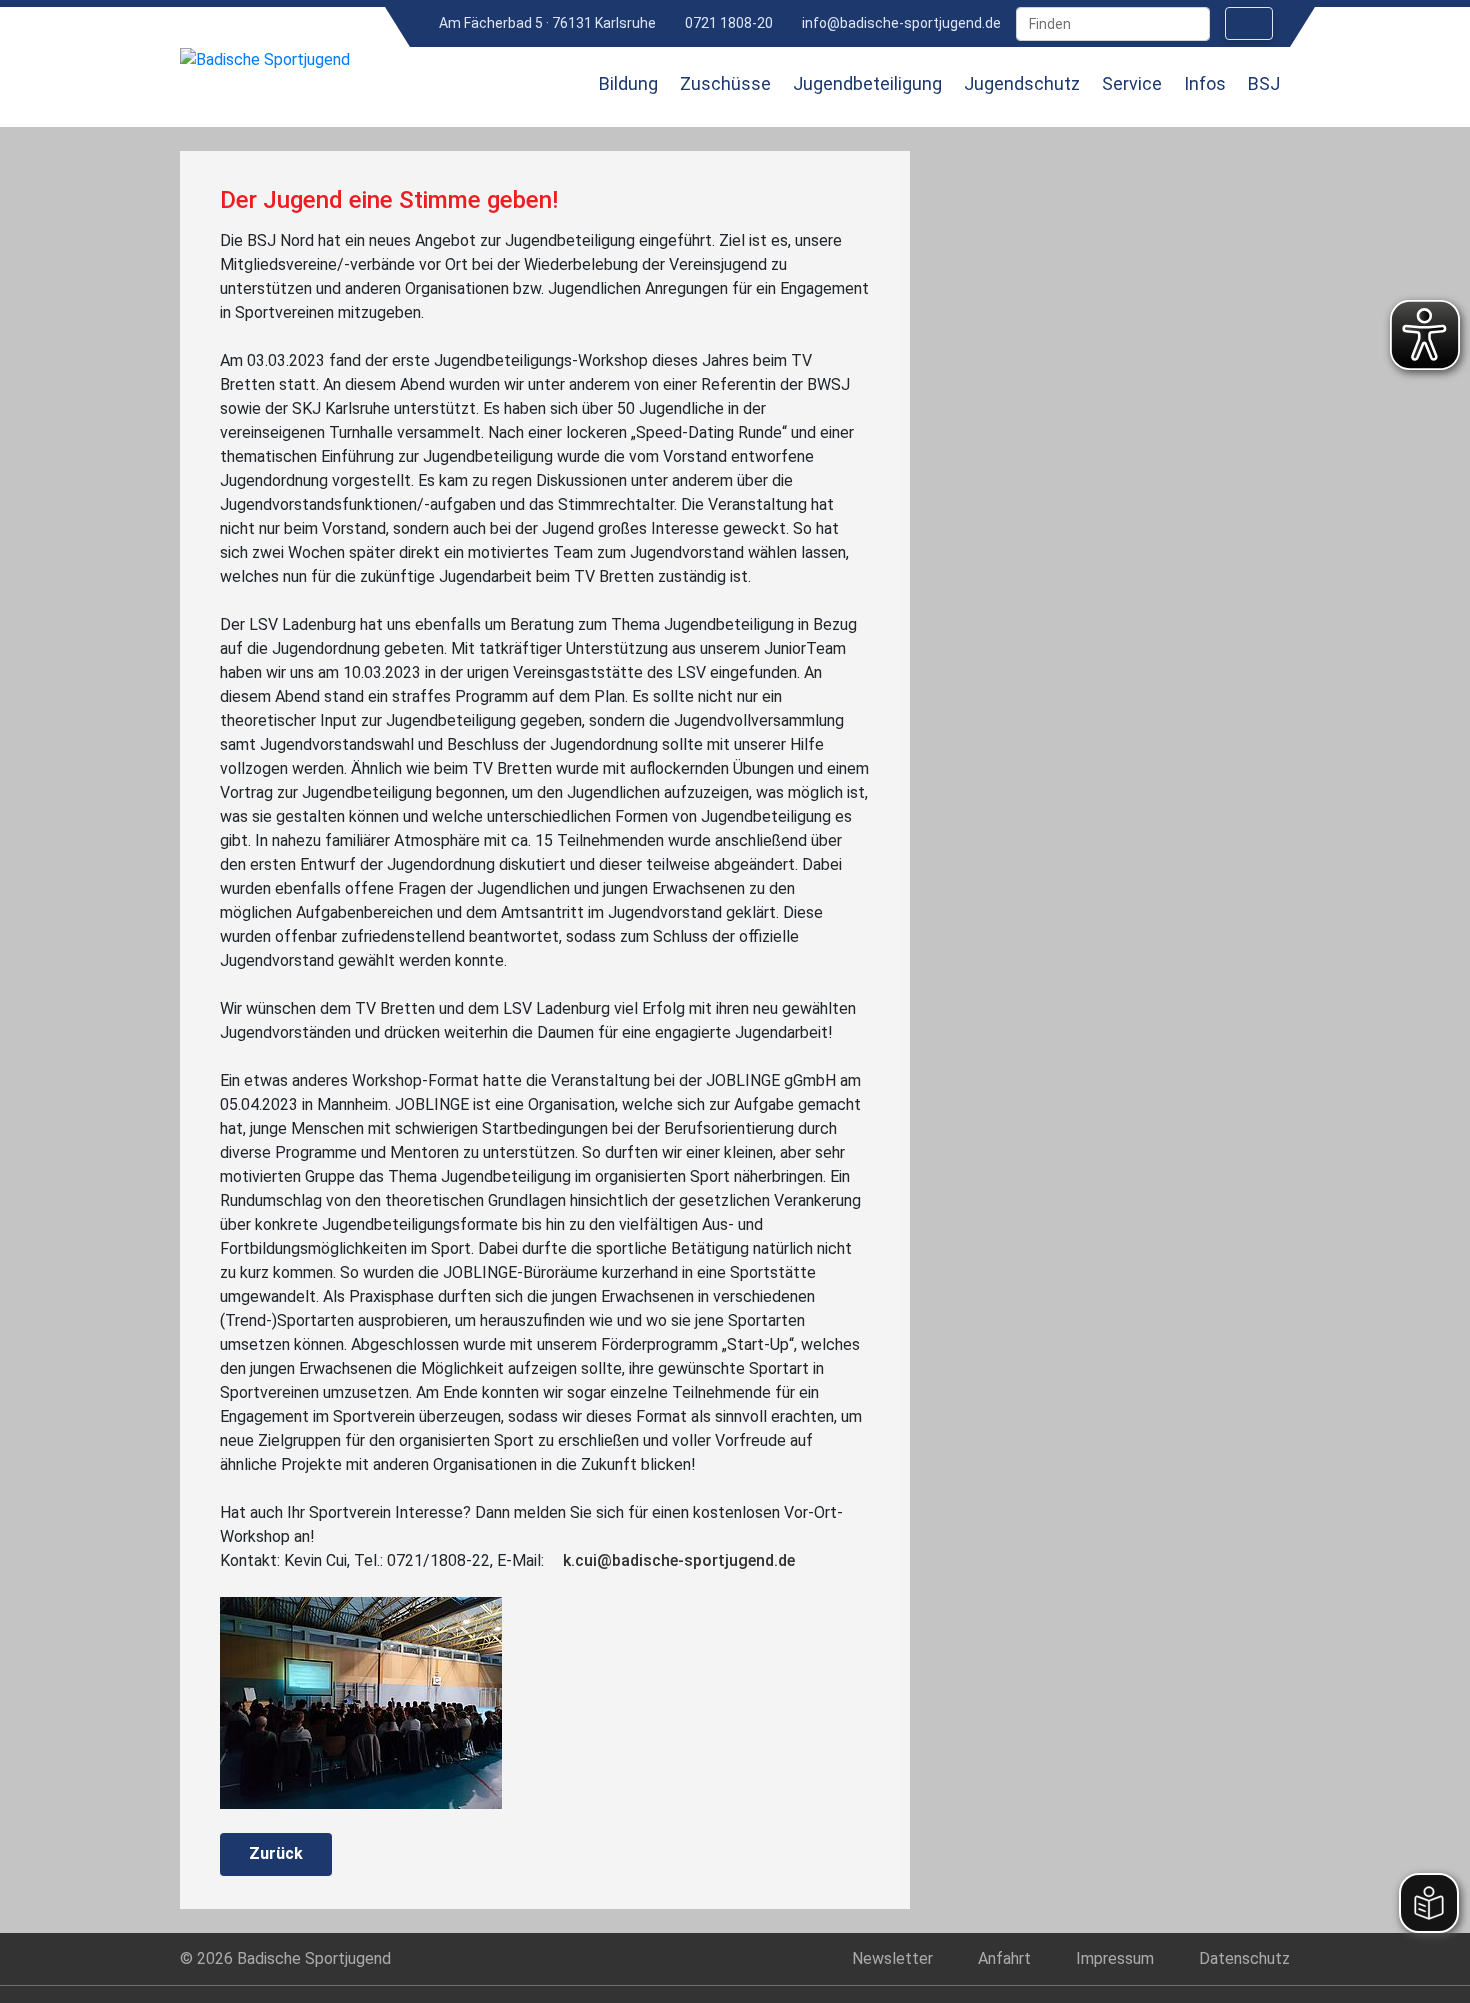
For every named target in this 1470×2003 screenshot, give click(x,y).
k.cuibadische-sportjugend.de (679, 1560)
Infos (1205, 83)
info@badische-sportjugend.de (900, 23)
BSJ (1264, 83)
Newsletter (892, 1958)
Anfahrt (1004, 1958)
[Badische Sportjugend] (265, 59)
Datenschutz (1244, 1958)
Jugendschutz (1022, 83)
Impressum (1115, 1958)
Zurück (276, 1853)
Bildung (628, 83)
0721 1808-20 (727, 23)
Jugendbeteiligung (867, 83)
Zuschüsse (725, 83)
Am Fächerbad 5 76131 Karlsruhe (546, 23)
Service (1132, 83)
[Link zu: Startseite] (552, 97)
